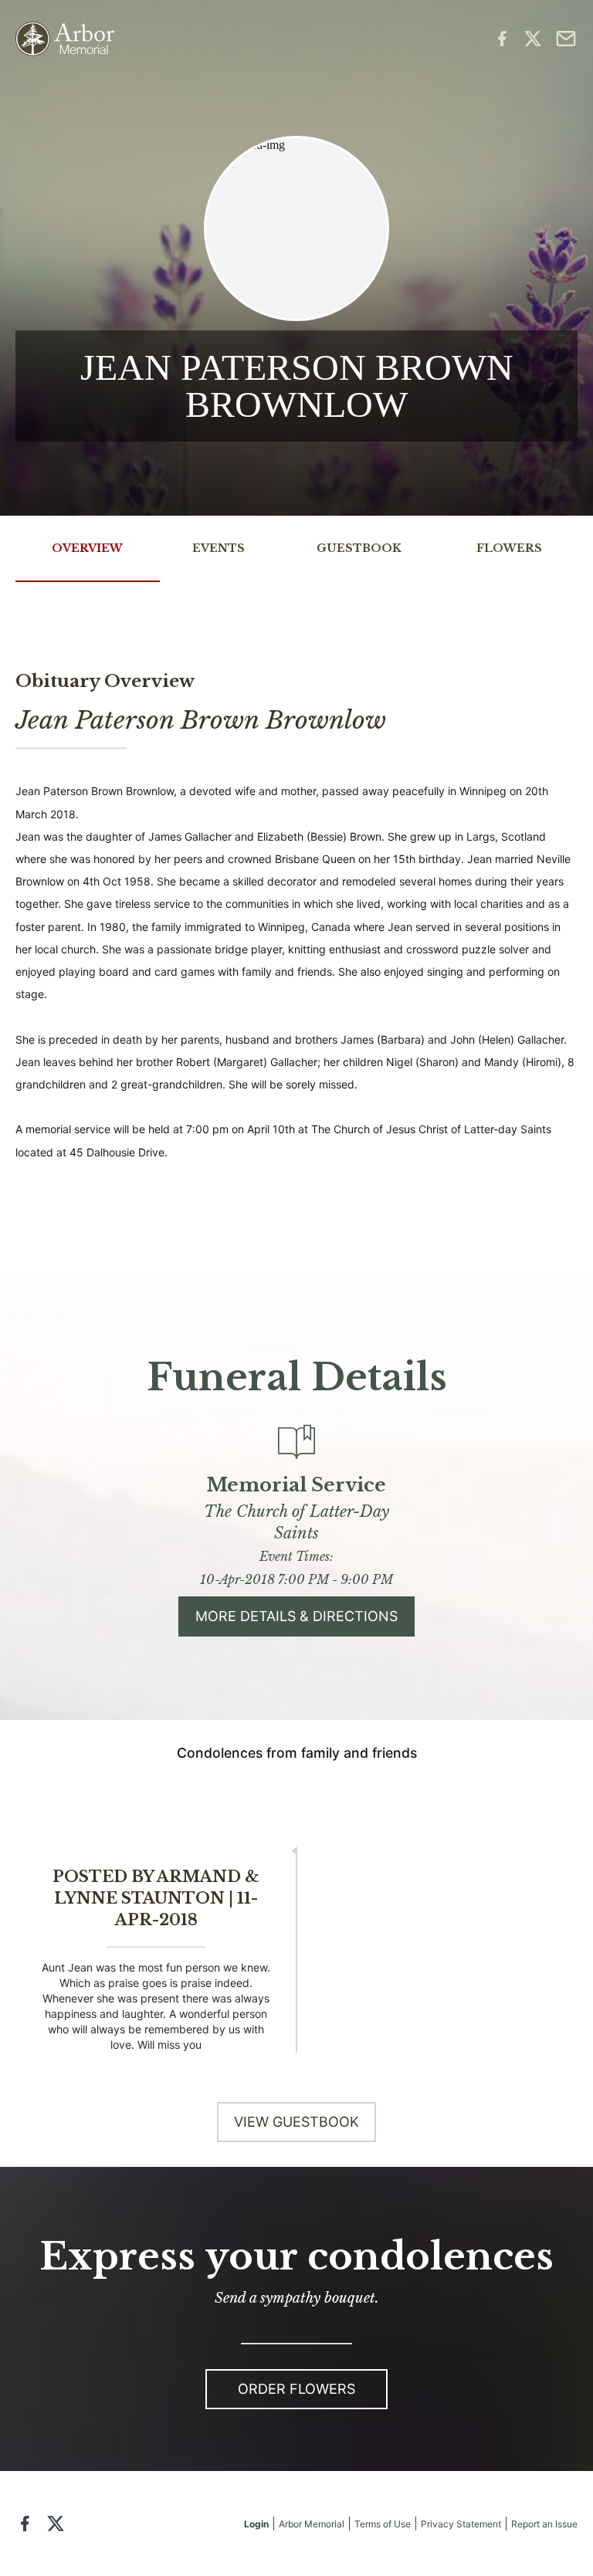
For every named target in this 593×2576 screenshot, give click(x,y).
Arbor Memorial (312, 2524)
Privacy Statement (461, 2524)
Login (256, 2524)
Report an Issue (544, 2524)
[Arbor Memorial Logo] (65, 39)
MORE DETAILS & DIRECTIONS (296, 1616)
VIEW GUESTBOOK (296, 2122)
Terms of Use (383, 2524)
